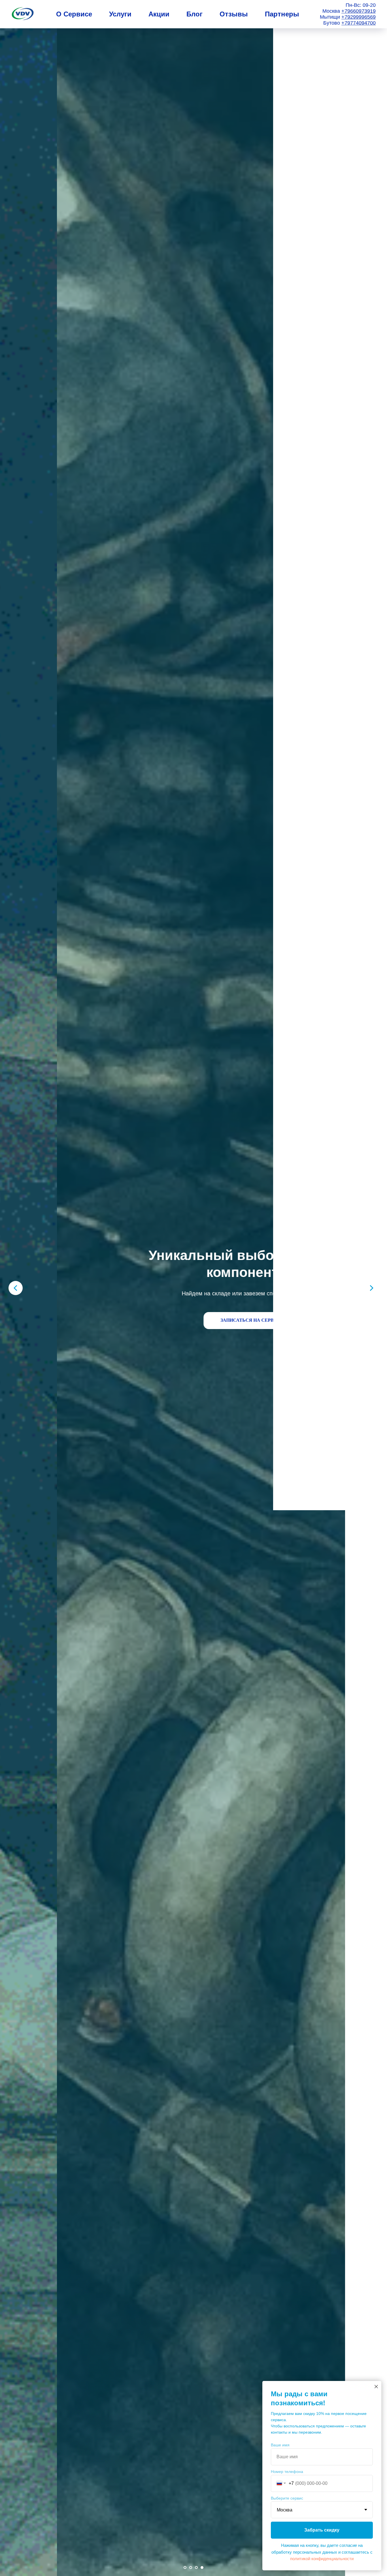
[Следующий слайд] (371, 1288)
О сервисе (74, 14)
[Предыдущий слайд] (16, 1288)
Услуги (120, 14)
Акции (159, 14)
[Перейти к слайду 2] (191, 2568)
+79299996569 (359, 17)
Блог (194, 14)
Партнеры (282, 14)
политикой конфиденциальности (322, 2559)
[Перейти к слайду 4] (202, 2568)
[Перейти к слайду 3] (196, 2568)
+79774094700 (359, 23)
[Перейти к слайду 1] (185, 2568)
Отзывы (234, 14)
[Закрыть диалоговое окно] (376, 2387)
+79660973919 (359, 11)
